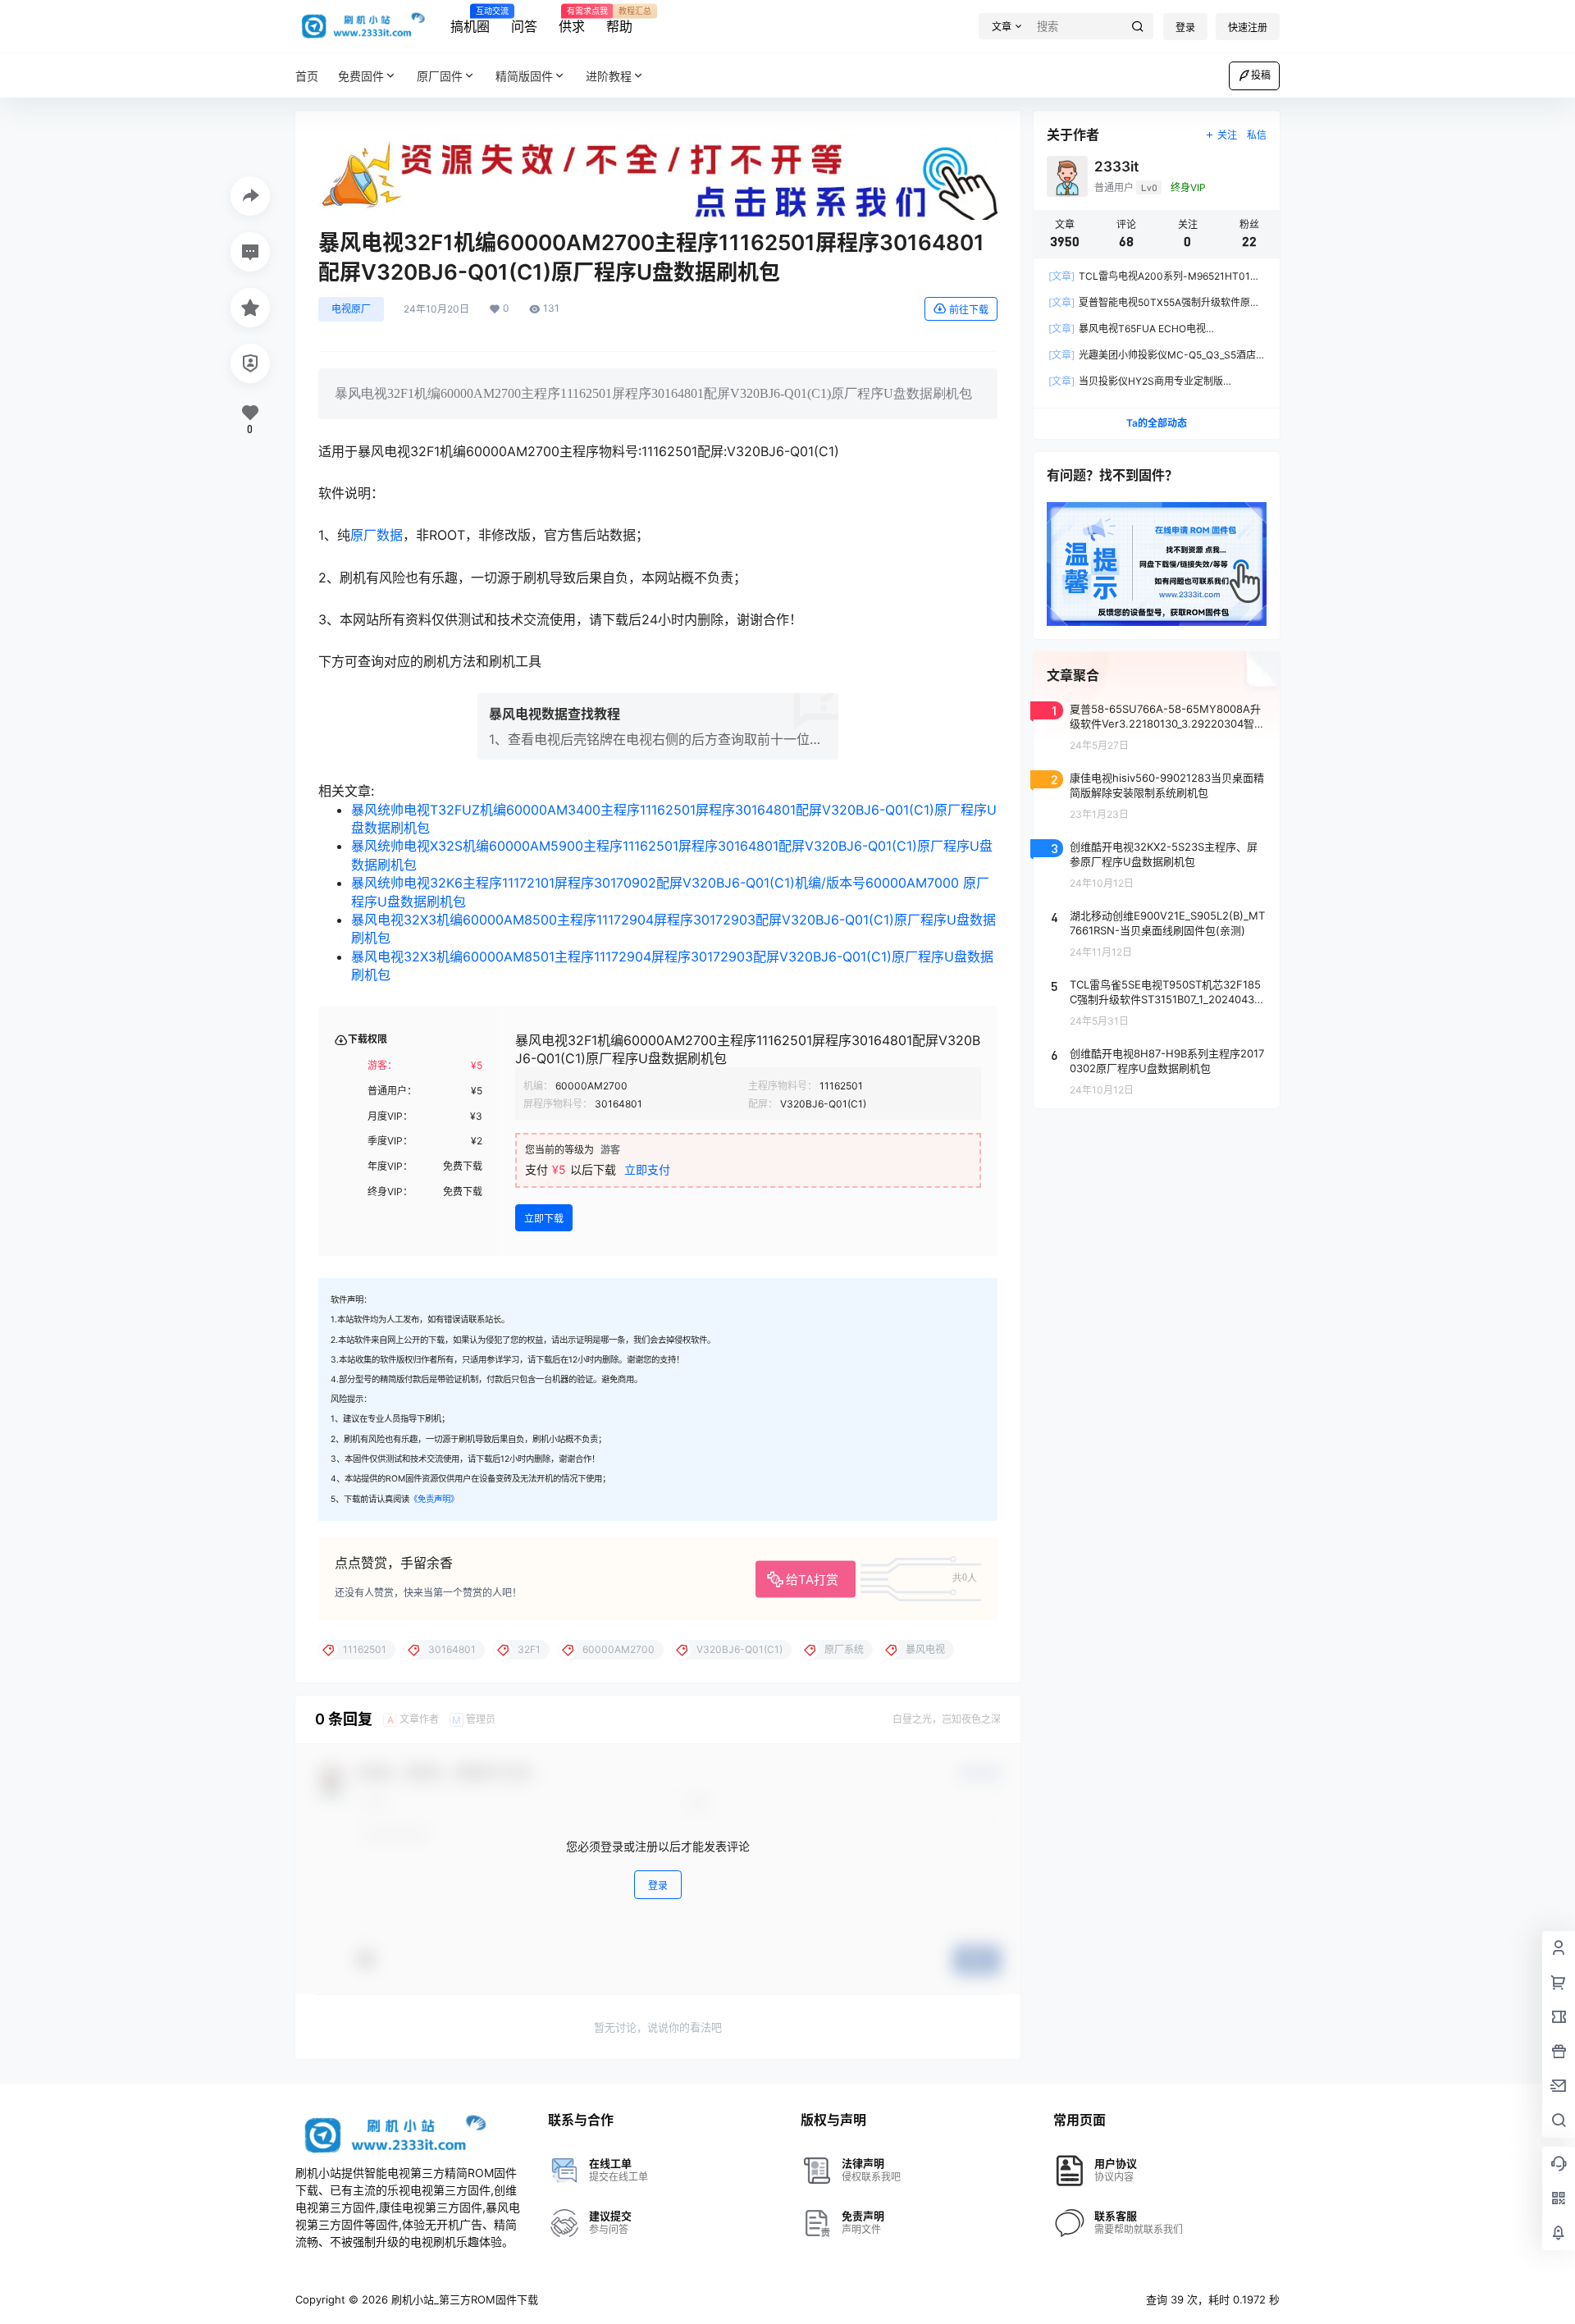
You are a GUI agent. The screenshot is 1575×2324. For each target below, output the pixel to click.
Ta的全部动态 (1157, 423)
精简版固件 (524, 76)
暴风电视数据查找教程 (555, 714)
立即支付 (647, 1169)
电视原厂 (351, 309)
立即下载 (544, 1219)
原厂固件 (440, 76)
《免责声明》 (434, 1499)
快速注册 (1248, 27)
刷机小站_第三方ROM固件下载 (463, 2299)
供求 (572, 21)
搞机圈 (470, 21)
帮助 (619, 21)
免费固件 (361, 76)
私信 (1257, 135)
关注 (1227, 135)
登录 (1185, 27)
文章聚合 (1073, 675)
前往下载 (969, 310)
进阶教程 (609, 76)
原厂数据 (377, 535)
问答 (524, 26)
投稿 (1261, 75)
